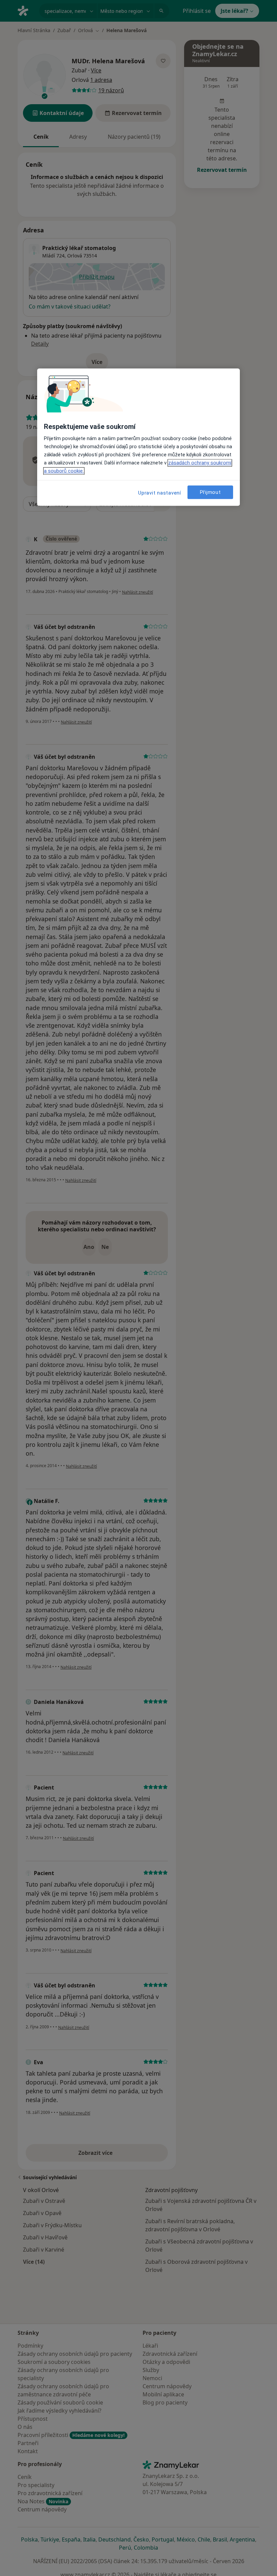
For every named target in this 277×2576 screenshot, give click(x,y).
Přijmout (210, 492)
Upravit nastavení (160, 493)
